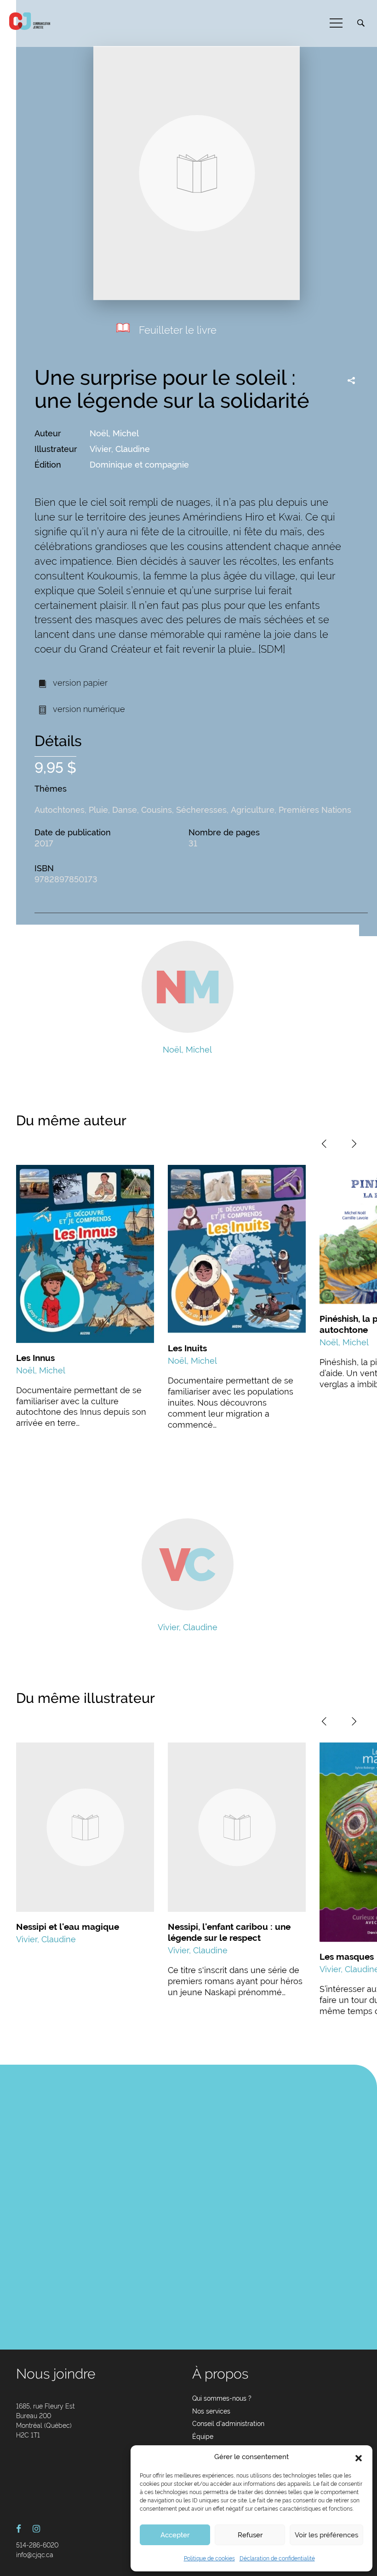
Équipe (203, 2437)
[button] (359, 2457)
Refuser (250, 2535)
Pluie (98, 810)
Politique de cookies (209, 2559)
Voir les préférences (326, 2535)
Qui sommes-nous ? (222, 2398)
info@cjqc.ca (35, 2555)
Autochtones (60, 810)
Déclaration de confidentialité (277, 2559)
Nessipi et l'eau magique (68, 1927)
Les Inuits (187, 1348)
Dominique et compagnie (139, 465)
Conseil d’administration (228, 2424)
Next (354, 1144)
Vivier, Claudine (120, 449)
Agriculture (253, 810)
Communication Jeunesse (30, 21)
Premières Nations (315, 810)
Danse (125, 810)
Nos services (211, 2411)
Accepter (175, 2535)
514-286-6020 (37, 2545)
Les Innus (35, 1358)
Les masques (347, 1957)
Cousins (157, 810)
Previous (324, 1144)
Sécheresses (201, 810)
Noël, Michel (114, 433)
